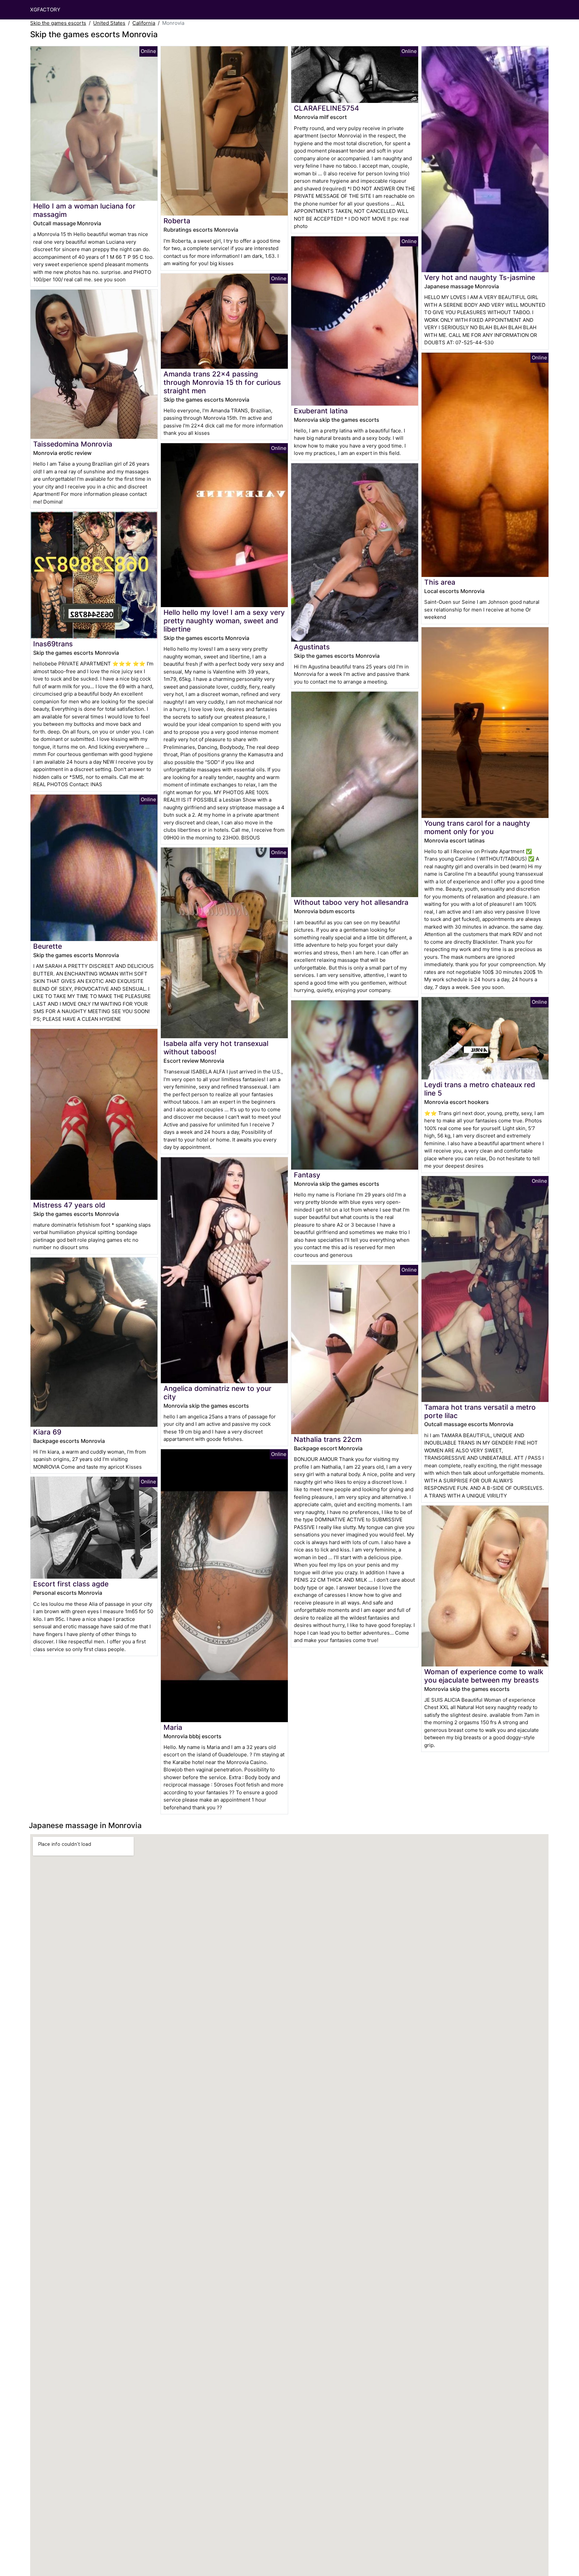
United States (109, 23)
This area (440, 582)
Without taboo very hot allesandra (351, 902)
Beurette (48, 946)
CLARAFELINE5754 (327, 108)
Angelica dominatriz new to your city (217, 1393)
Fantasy (307, 1175)
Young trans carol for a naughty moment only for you (477, 827)
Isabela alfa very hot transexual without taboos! (216, 1048)
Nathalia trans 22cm (328, 1439)
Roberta (177, 221)
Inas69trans (53, 644)
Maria (173, 1727)
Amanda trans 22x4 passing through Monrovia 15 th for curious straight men (222, 382)
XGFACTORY (45, 10)
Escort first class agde (71, 1584)
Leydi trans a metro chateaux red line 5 (480, 1089)
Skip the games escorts (58, 23)
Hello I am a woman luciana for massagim (84, 210)
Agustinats (312, 647)
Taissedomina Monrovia (73, 444)
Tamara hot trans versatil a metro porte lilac (480, 1411)
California (144, 23)
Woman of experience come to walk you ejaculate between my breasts (484, 1676)
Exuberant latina (321, 411)
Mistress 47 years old (69, 1205)
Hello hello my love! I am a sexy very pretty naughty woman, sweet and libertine (224, 621)
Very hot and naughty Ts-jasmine (480, 277)
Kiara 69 (47, 1432)
